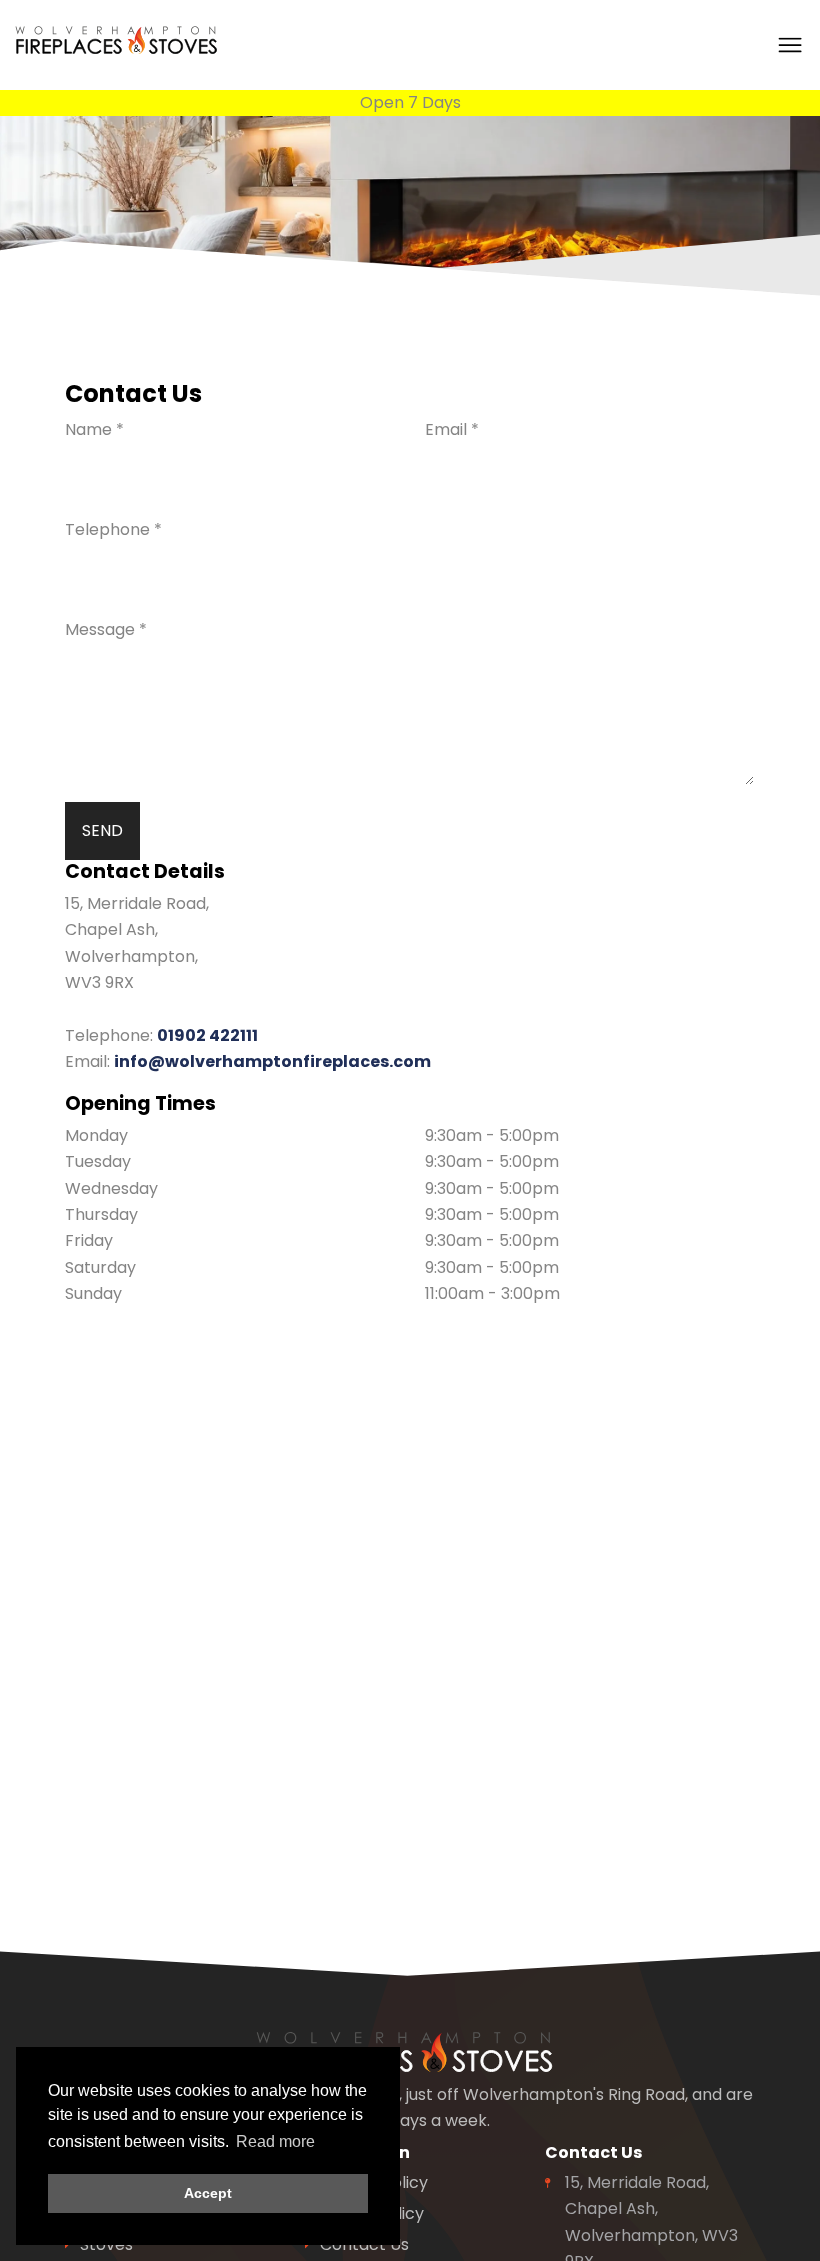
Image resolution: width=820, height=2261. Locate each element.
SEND (102, 830)
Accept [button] (208, 2193)
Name (94, 429)
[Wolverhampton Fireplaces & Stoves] (120, 39)
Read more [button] (275, 2141)
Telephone (113, 529)
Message (106, 629)
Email (452, 429)
